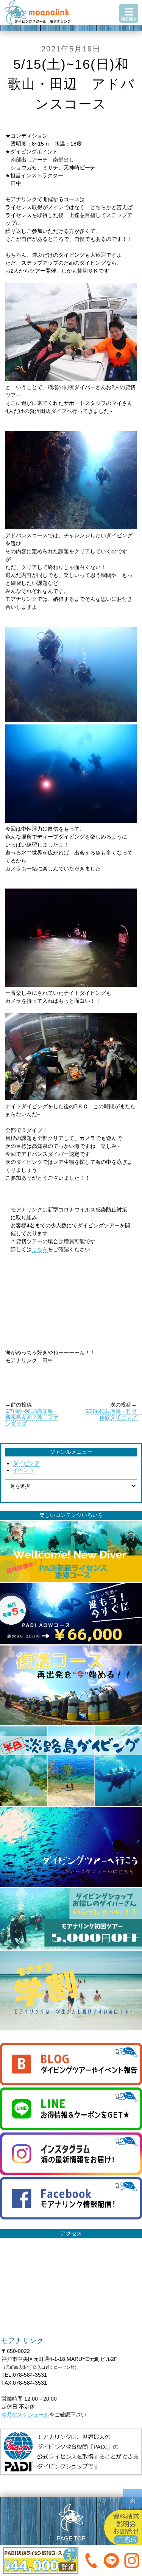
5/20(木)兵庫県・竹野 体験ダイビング (114, 1414)
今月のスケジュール (25, 2415)
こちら (40, 1249)
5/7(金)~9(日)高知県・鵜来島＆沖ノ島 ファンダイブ (32, 1417)
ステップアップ (71, 35)
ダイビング (26, 1463)
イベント (23, 1470)
